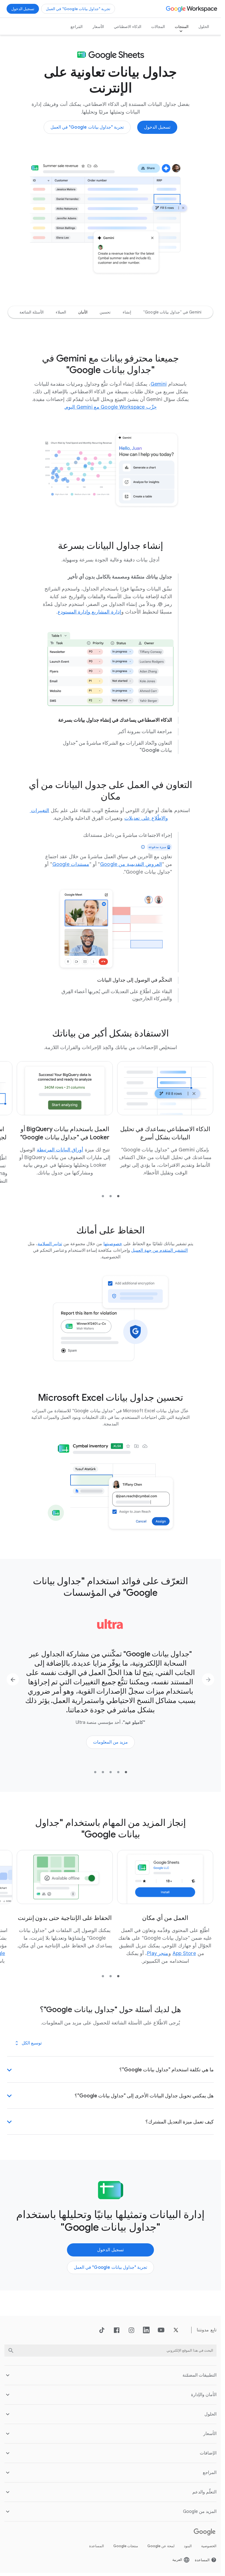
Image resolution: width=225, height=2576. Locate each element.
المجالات (158, 27)
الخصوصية (209, 2544)
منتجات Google (126, 2544)
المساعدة (97, 2544)
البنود (188, 2544)
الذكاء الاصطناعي (128, 27)
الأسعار (98, 27)
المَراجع (77, 27)
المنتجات (182, 27)
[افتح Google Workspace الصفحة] (192, 9)
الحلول (204, 27)
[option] (172, 312)
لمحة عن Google (161, 2544)
